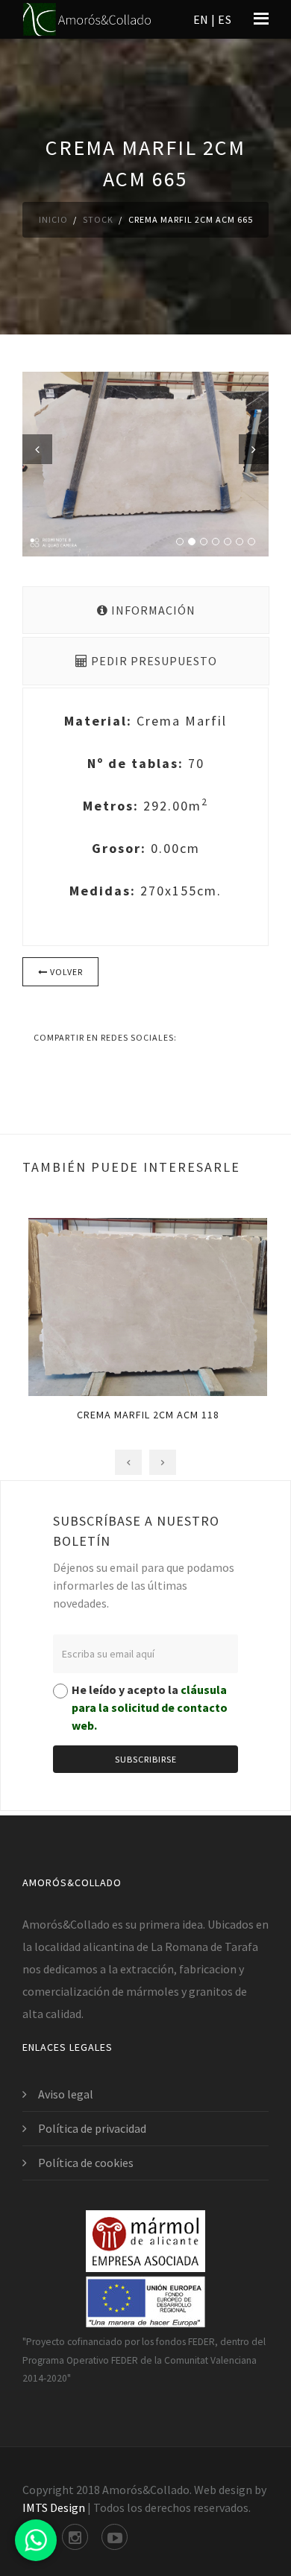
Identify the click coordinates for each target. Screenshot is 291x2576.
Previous (37, 449)
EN (201, 19)
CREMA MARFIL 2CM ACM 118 (146, 1415)
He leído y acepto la (150, 1707)
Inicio (53, 219)
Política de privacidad (92, 2128)
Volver (65, 972)
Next (254, 449)
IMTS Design (54, 2507)
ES (225, 19)
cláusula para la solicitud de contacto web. (150, 1707)
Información (152, 610)
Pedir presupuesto (153, 661)
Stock (98, 219)
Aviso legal (66, 2094)
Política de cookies (86, 2163)
